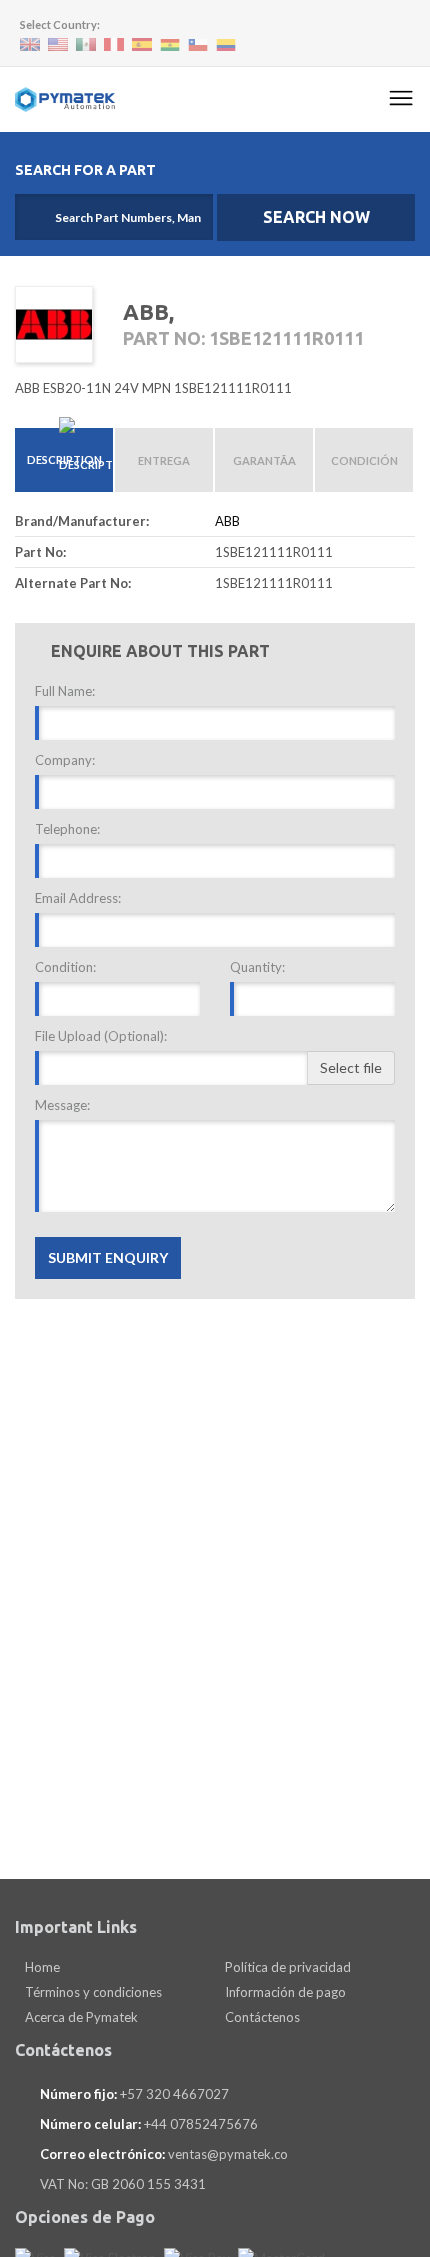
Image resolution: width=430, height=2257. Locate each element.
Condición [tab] (364, 460)
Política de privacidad (286, 1967)
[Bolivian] (170, 45)
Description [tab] (64, 459)
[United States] (58, 44)
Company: (65, 760)
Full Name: (65, 691)
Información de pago (284, 1992)
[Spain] (142, 44)
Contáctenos (261, 2017)
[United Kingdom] (30, 44)
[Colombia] (226, 45)
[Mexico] (86, 44)
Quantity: (257, 967)
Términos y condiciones (92, 1992)
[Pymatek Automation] (65, 99)
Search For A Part (85, 170)
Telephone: (67, 829)
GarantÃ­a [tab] (264, 460)
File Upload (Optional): (101, 1036)
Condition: (65, 967)
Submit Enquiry (108, 1257)
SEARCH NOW (316, 217)
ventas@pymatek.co (228, 2154)
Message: (62, 1105)
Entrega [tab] (164, 460)
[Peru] (114, 44)
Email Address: (78, 898)
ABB (227, 521)
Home (41, 1967)
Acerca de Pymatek (80, 2017)
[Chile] (198, 45)
